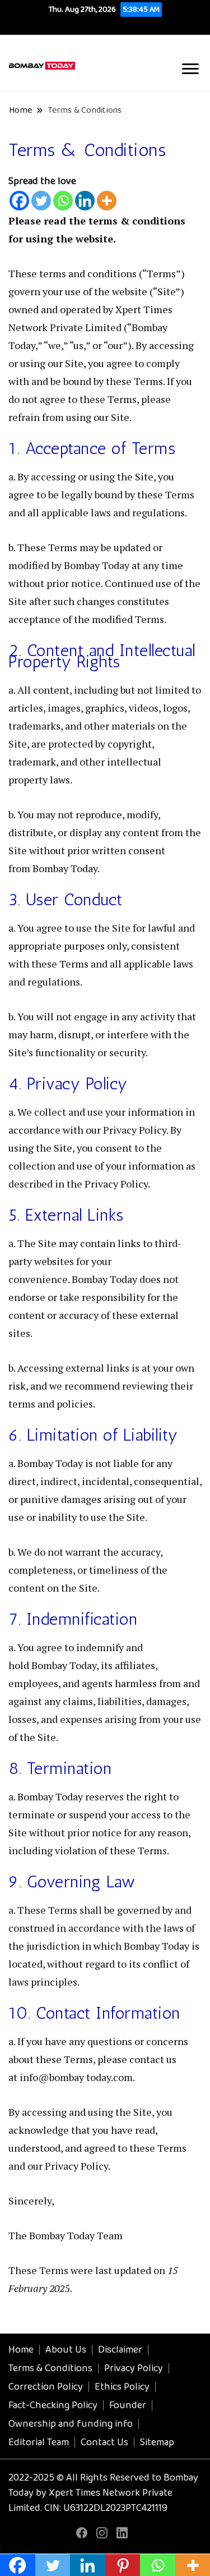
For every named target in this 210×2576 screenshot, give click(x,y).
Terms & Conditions (50, 2368)
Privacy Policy (134, 2368)
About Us (66, 2350)
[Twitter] (41, 201)
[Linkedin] (85, 201)
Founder (128, 2405)
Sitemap (157, 2442)
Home (21, 2350)
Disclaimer (120, 2350)
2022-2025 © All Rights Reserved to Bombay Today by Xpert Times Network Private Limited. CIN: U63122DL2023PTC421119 (103, 2493)
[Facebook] (19, 201)
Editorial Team (39, 2442)
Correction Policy (46, 2387)
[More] (107, 201)
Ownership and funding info (71, 2424)
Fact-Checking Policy (53, 2405)
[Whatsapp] (63, 201)
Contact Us (104, 2442)
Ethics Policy (122, 2387)
